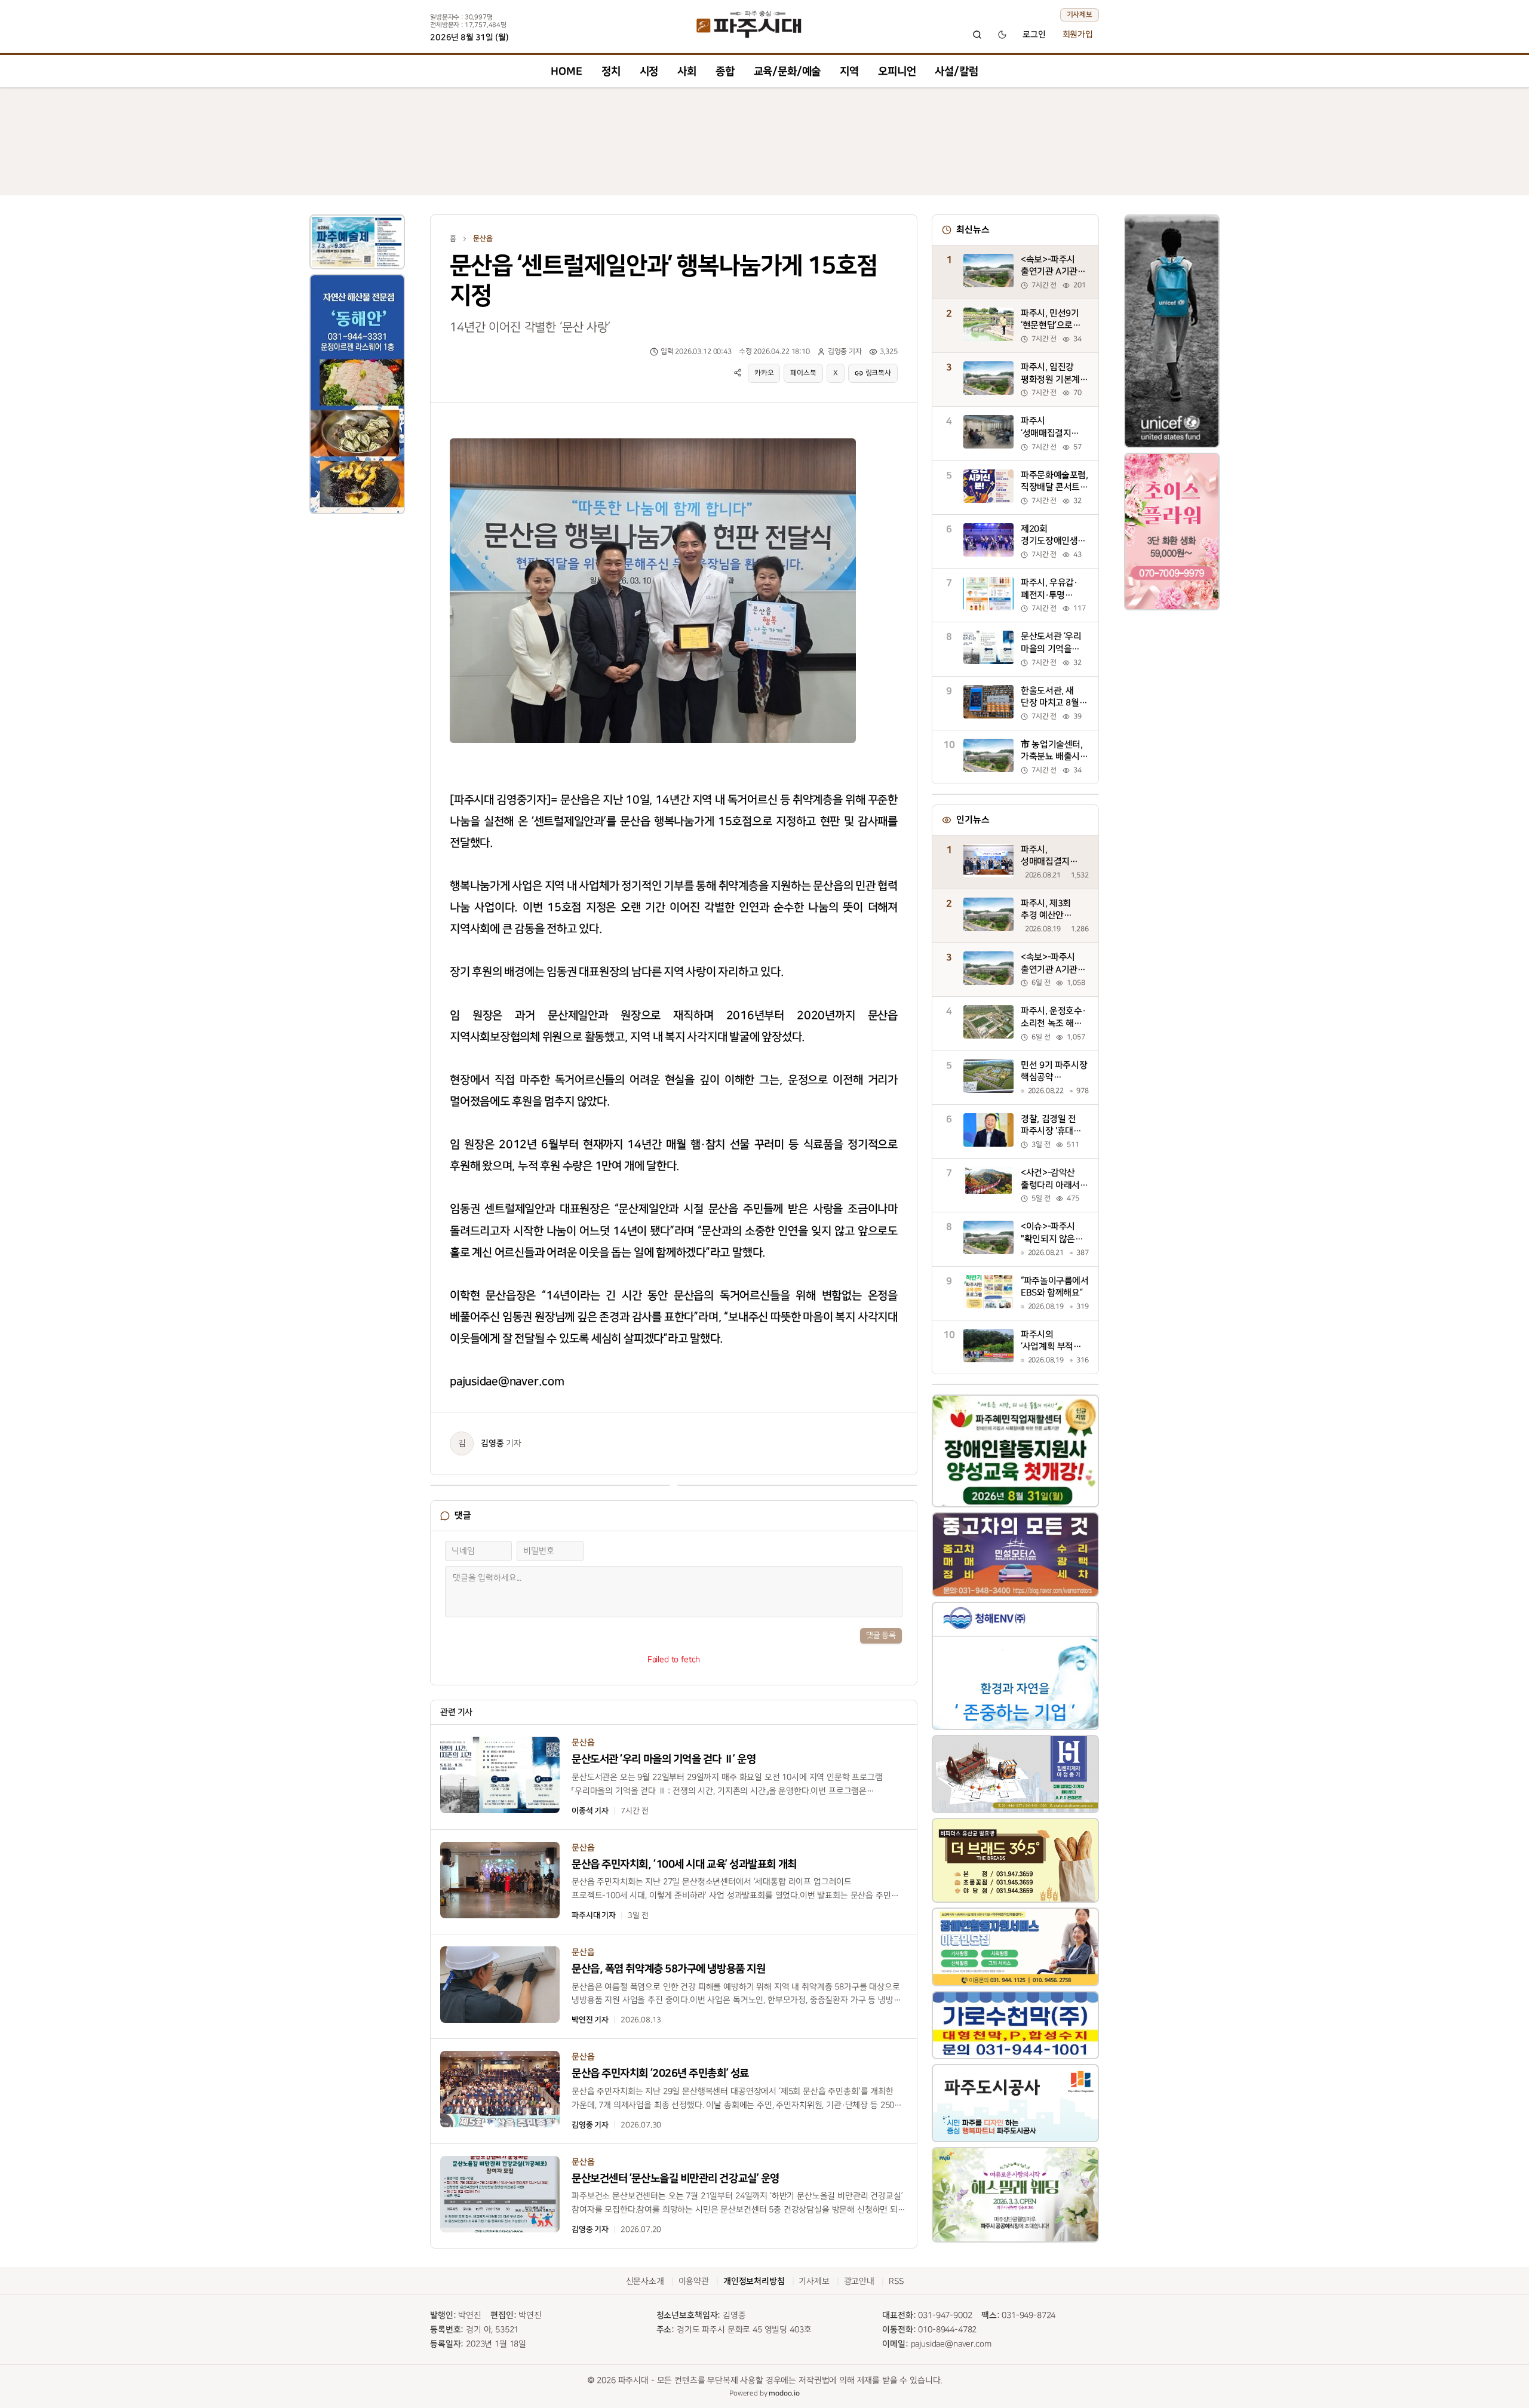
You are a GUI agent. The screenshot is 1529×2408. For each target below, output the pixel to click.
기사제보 (1080, 15)
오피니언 (897, 71)
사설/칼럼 (956, 71)
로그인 (1034, 35)
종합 (725, 71)
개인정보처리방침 (754, 2281)
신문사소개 (645, 2281)
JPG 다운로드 (825, 436)
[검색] (977, 35)
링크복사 (878, 373)
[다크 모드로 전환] (1002, 35)
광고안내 (859, 2281)
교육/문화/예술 (787, 71)
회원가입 (1078, 35)
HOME (566, 71)
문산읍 (483, 239)
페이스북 (803, 373)
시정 (649, 71)
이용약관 (694, 2281)
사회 (687, 71)
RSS (896, 2281)
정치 (611, 71)
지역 (849, 71)
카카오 (764, 373)
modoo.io (784, 2393)
